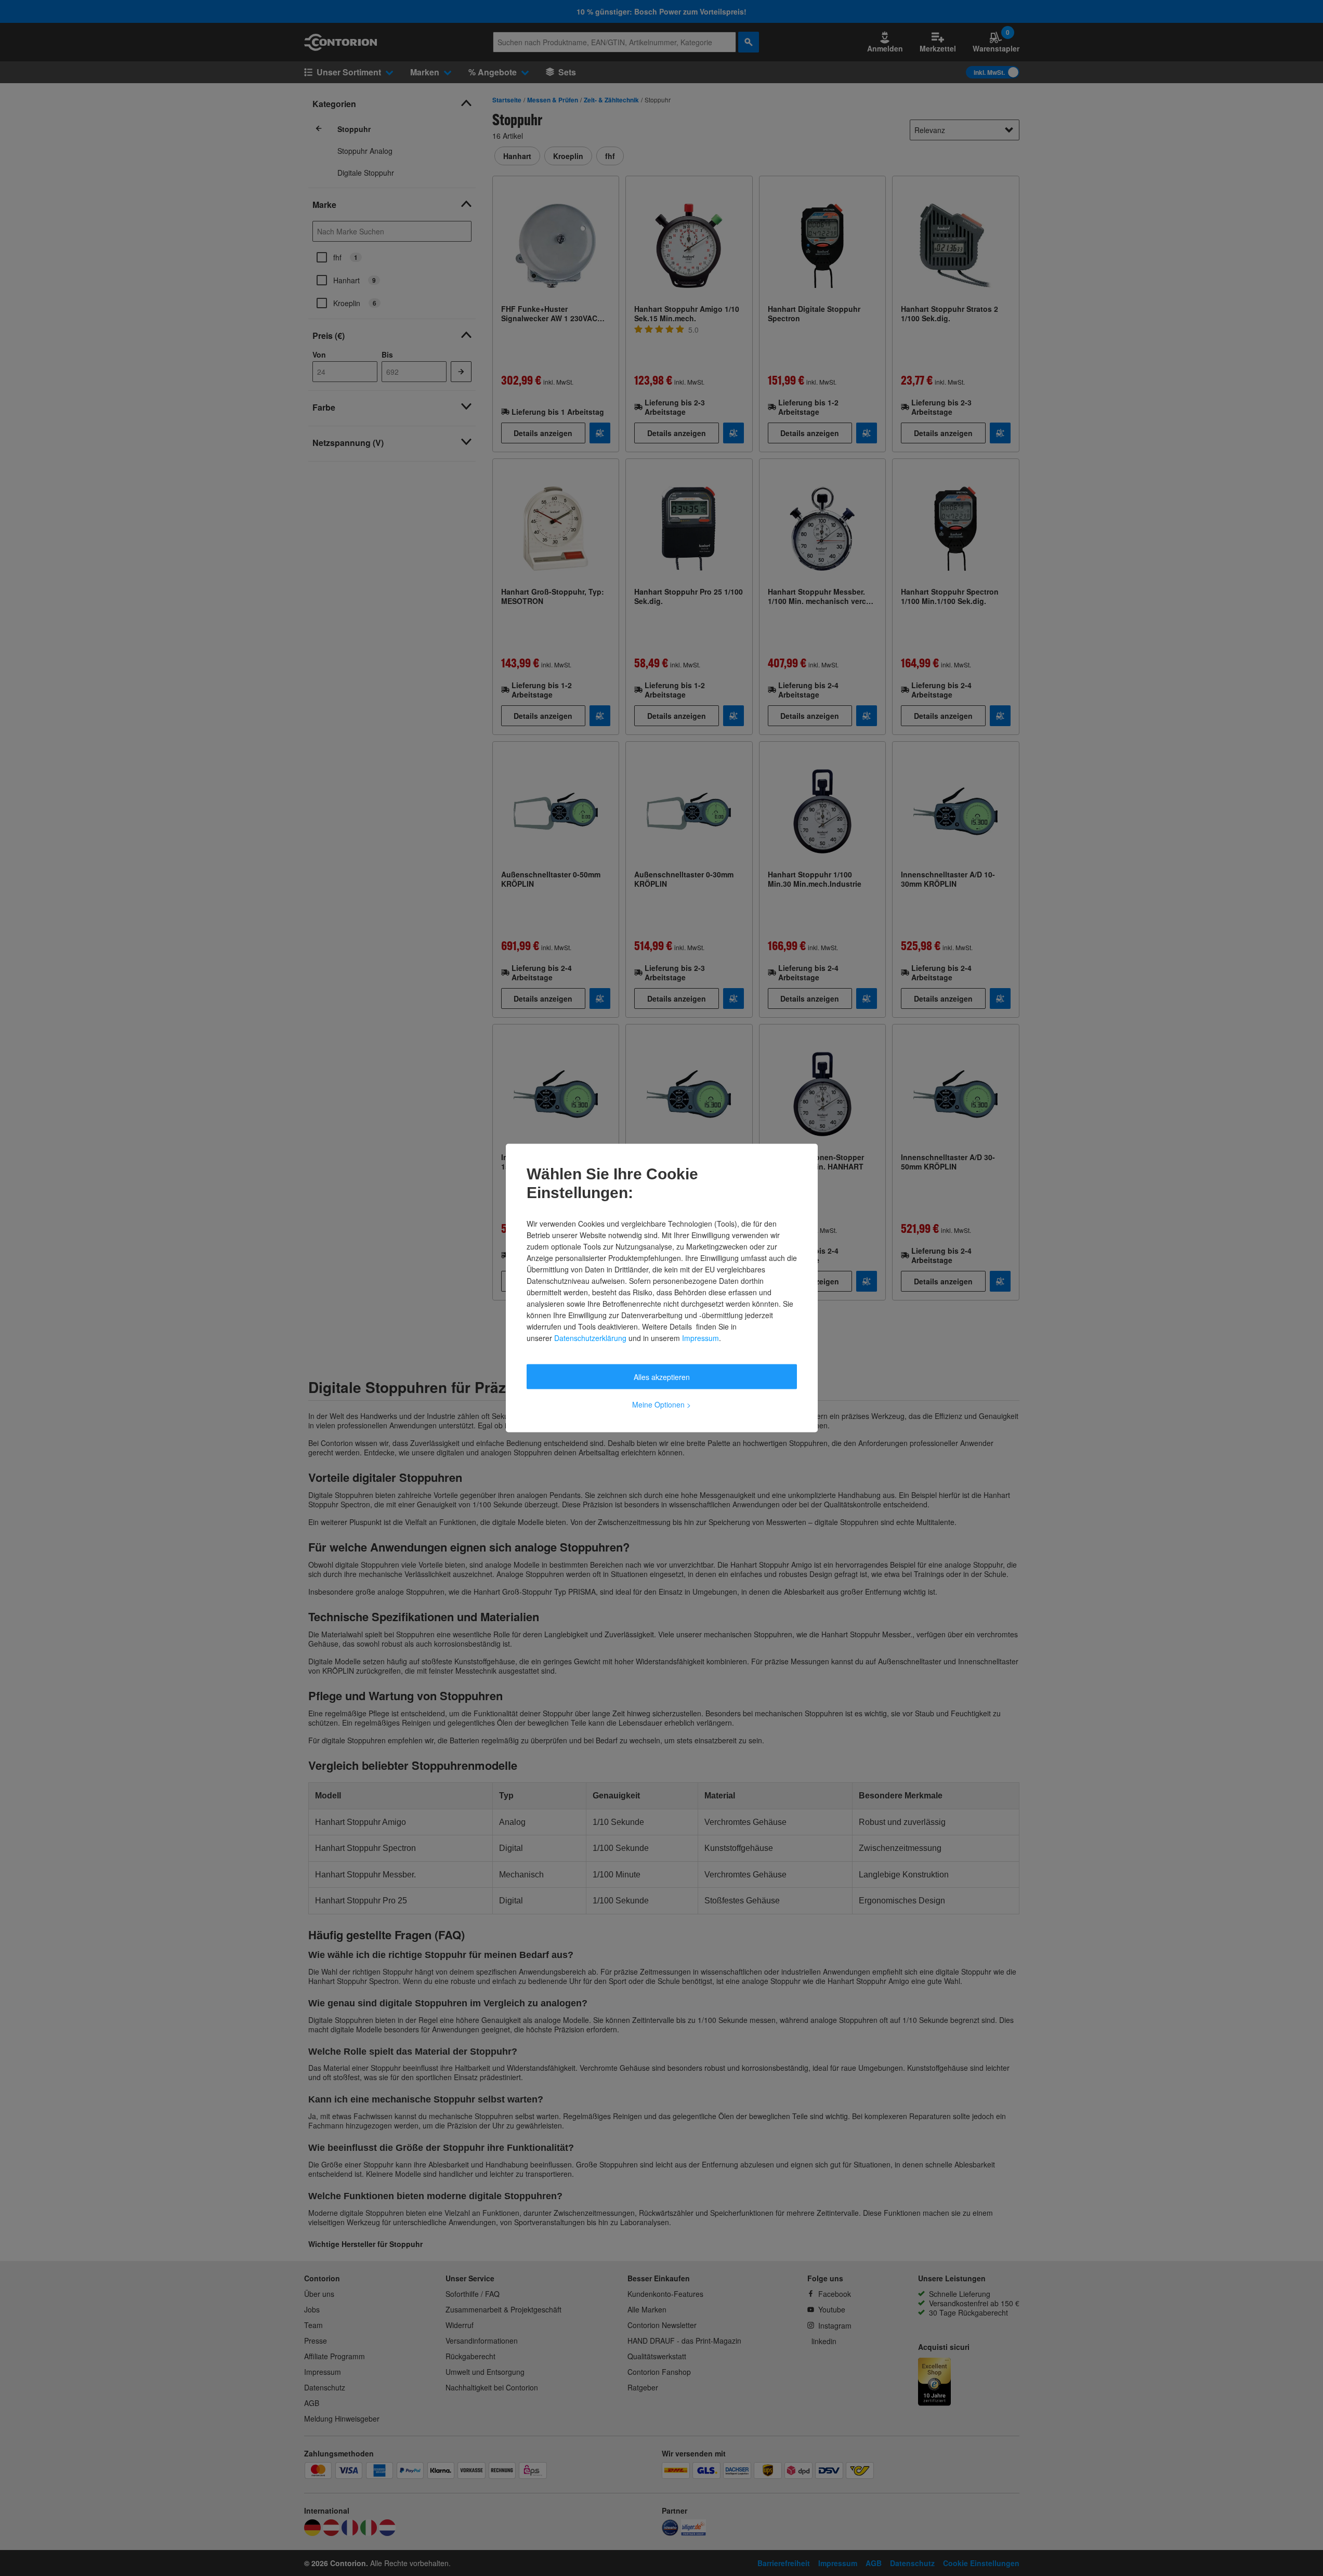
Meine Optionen (661, 1404)
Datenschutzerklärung (590, 1338)
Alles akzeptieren (662, 1377)
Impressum (700, 1338)
